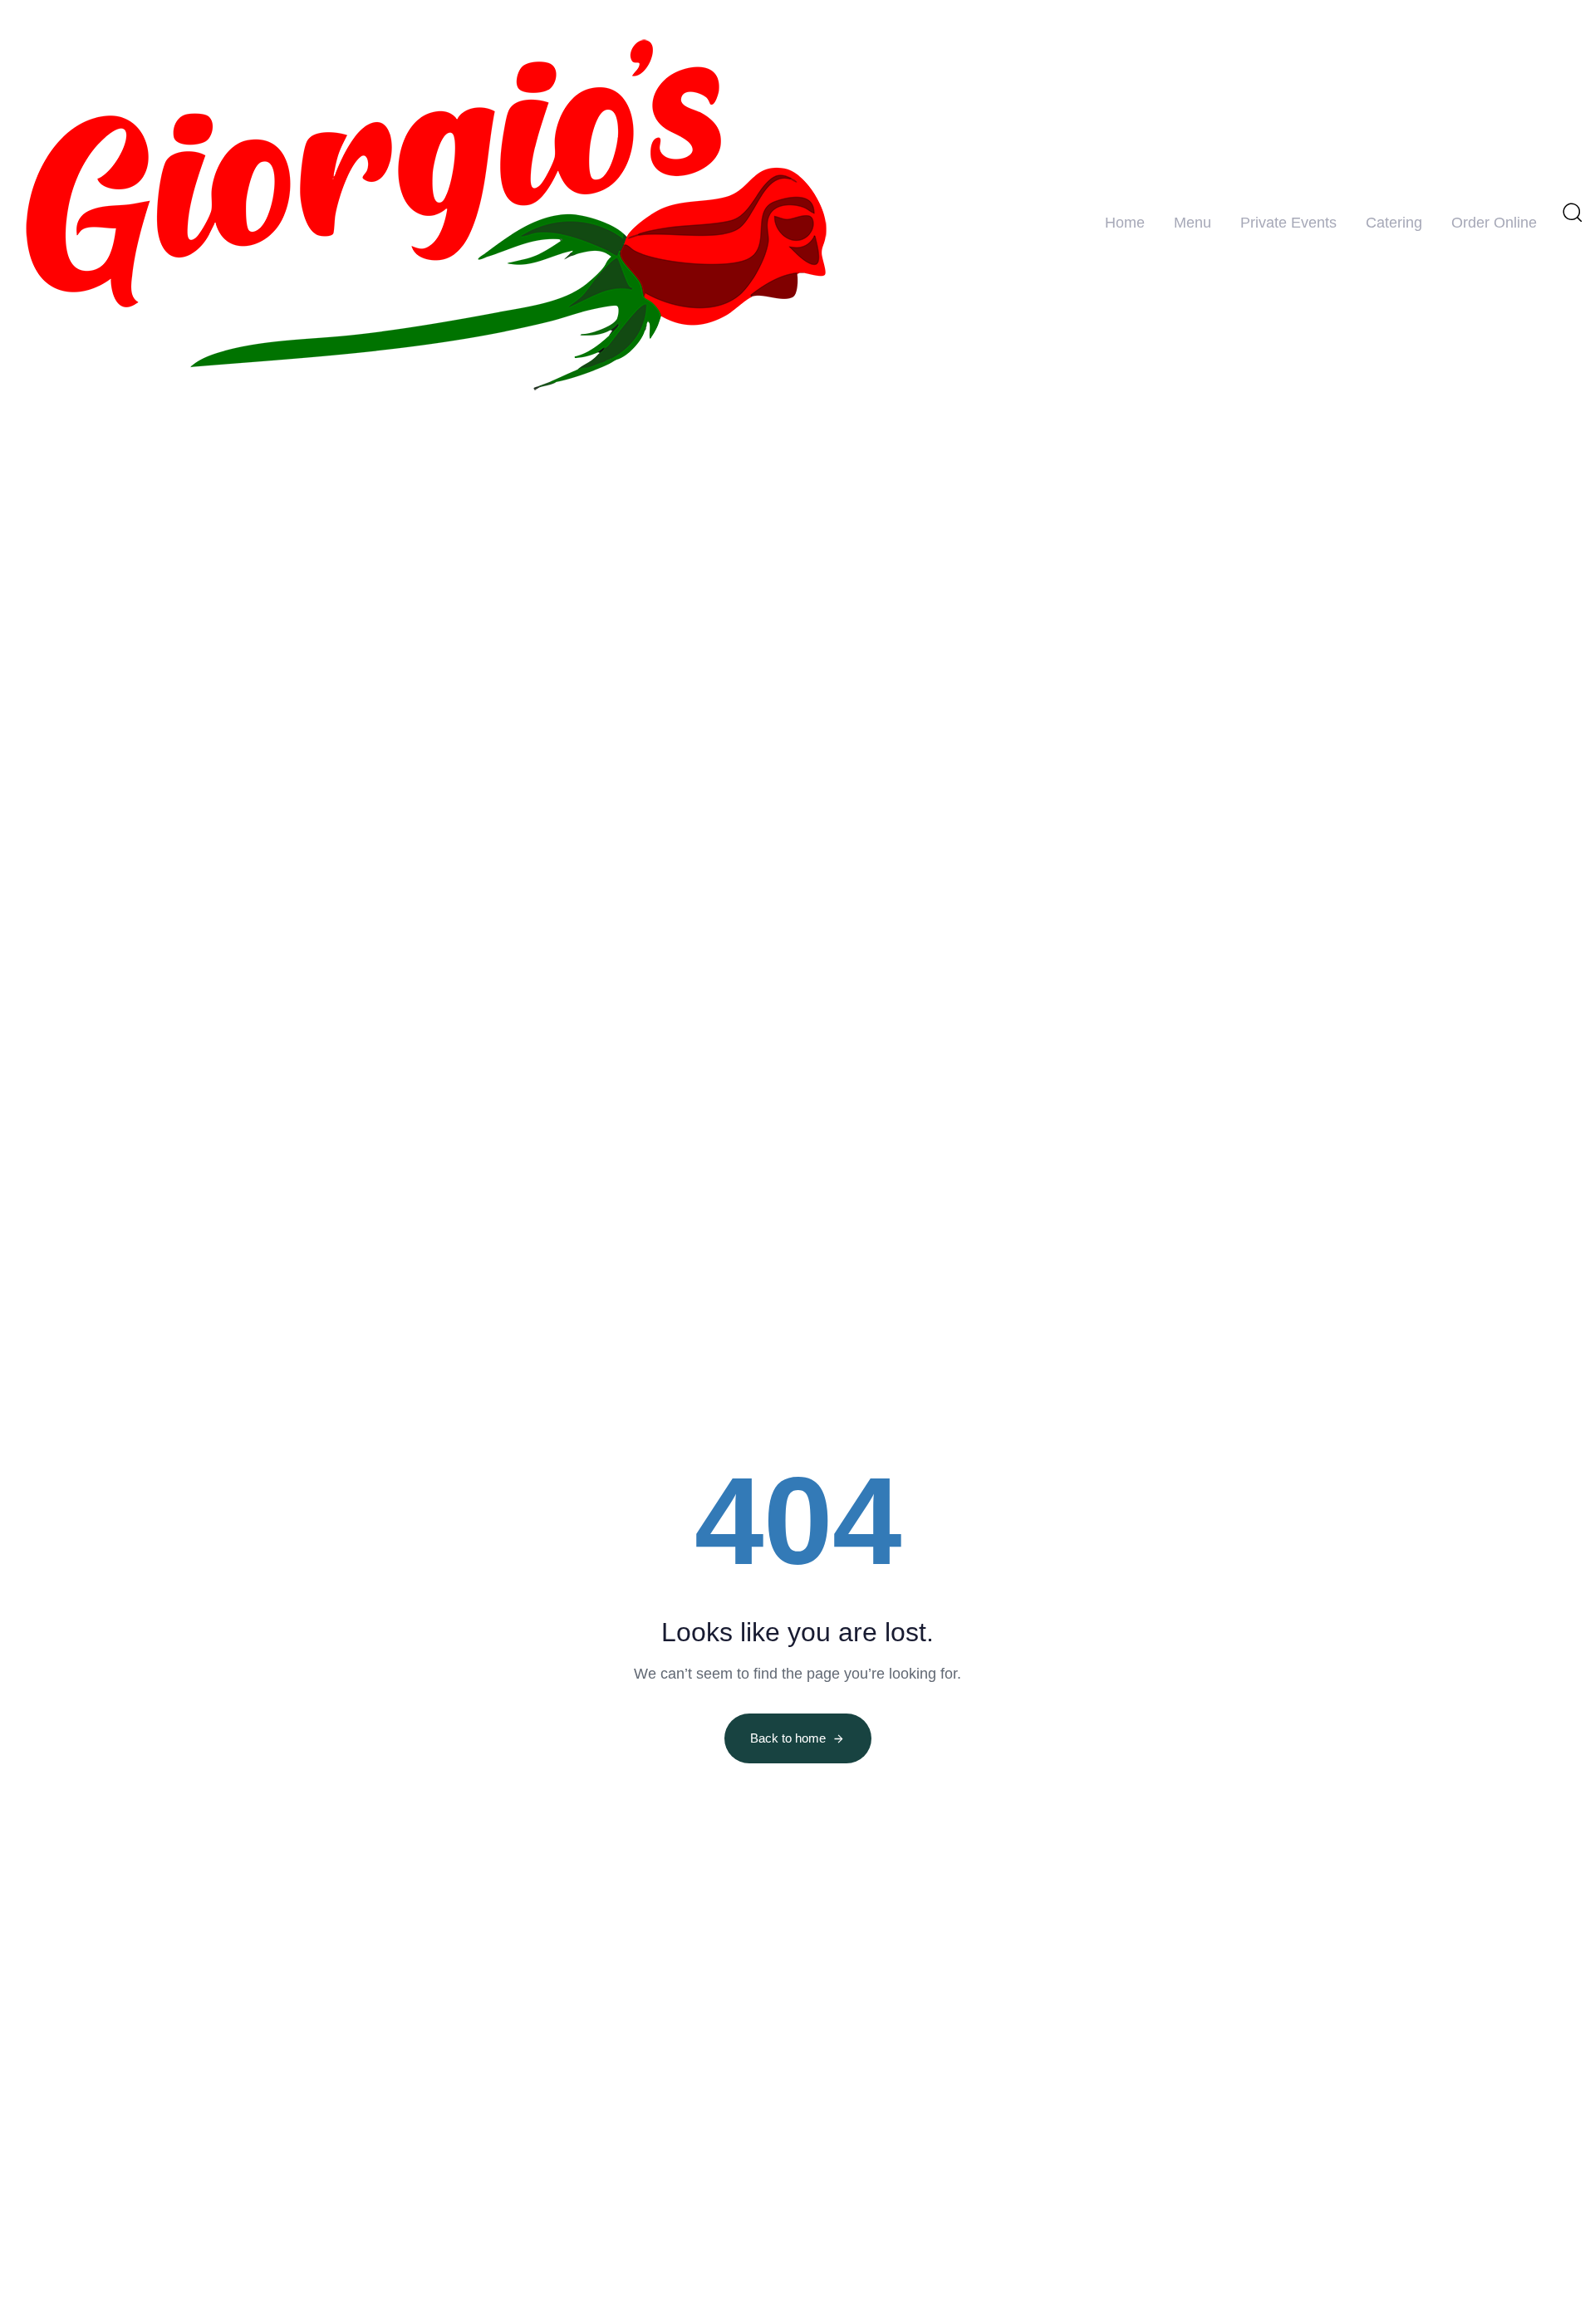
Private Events (1288, 223)
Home (1125, 223)
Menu (1193, 223)
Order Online (1494, 223)
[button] (1572, 212)
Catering (1394, 223)
